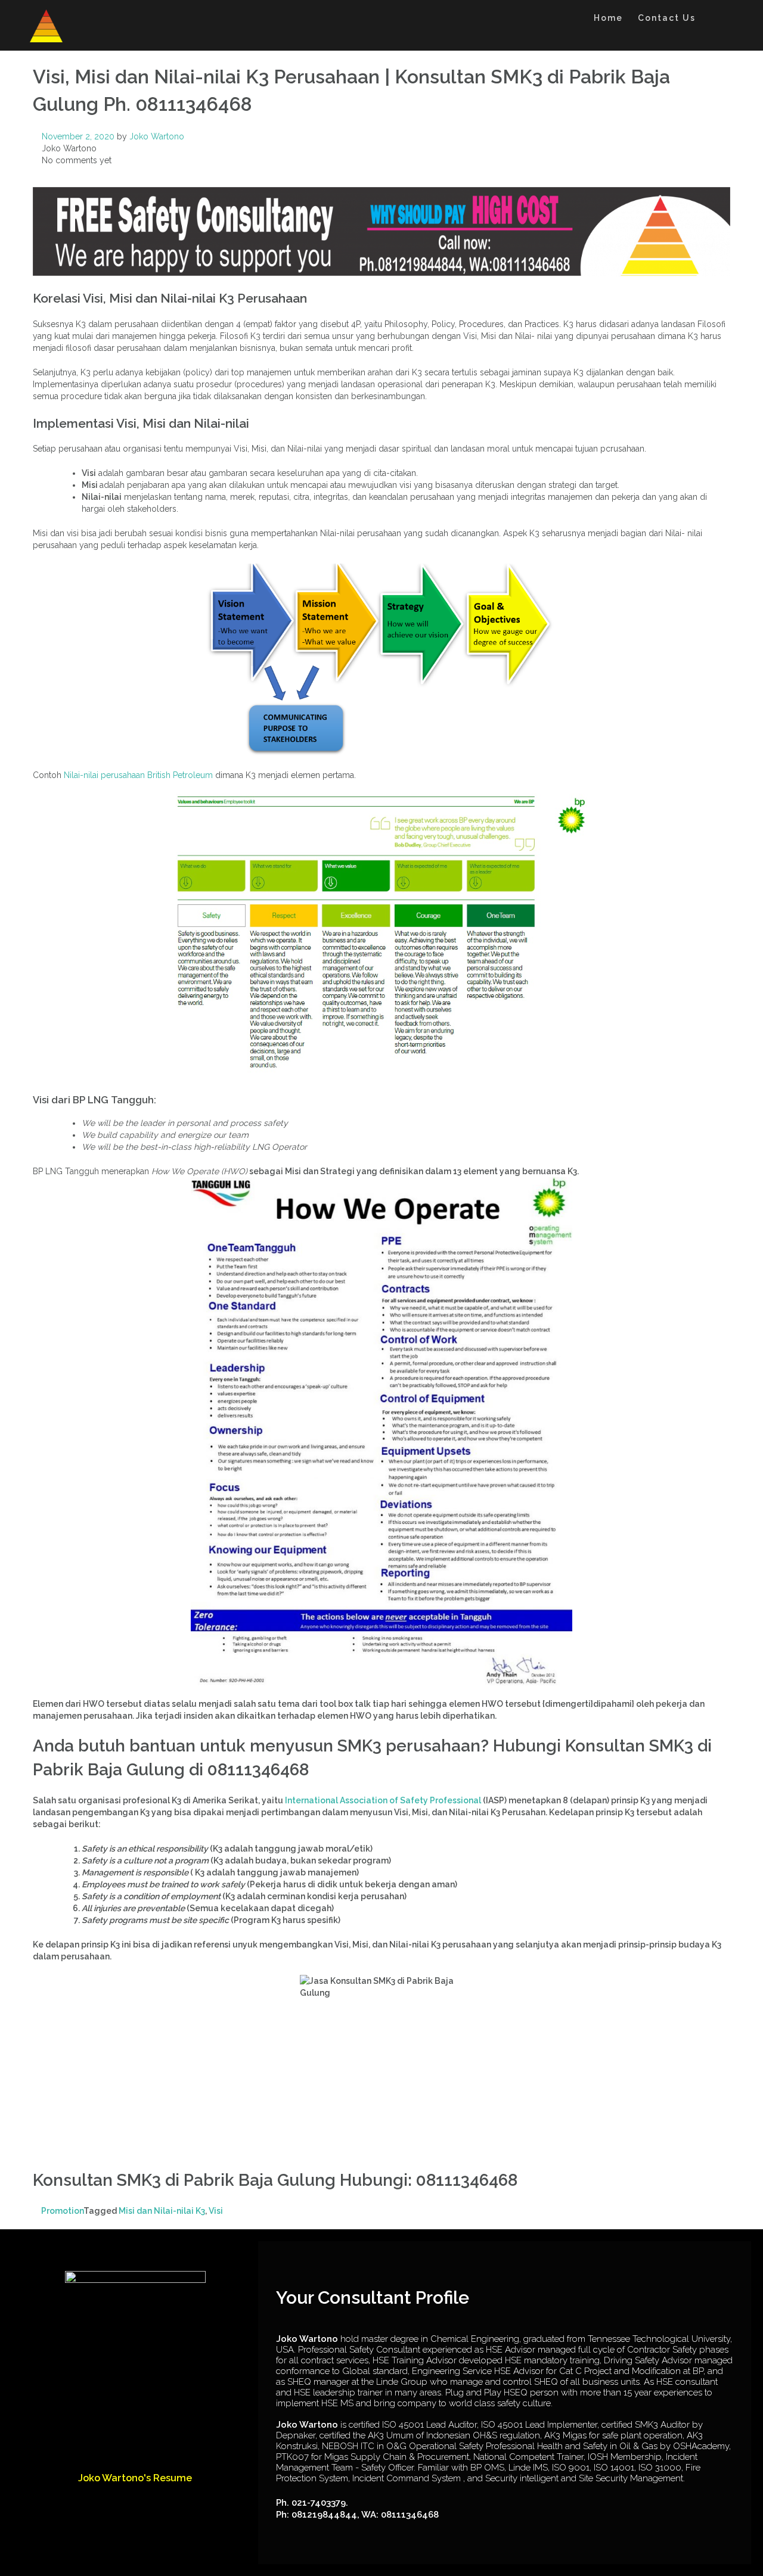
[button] (714, 20)
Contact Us (667, 18)
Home (608, 18)
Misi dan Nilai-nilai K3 (162, 2211)
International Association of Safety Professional (383, 1800)
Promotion (62, 2211)
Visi (216, 2211)
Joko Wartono (157, 136)
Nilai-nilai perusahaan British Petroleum (138, 775)
